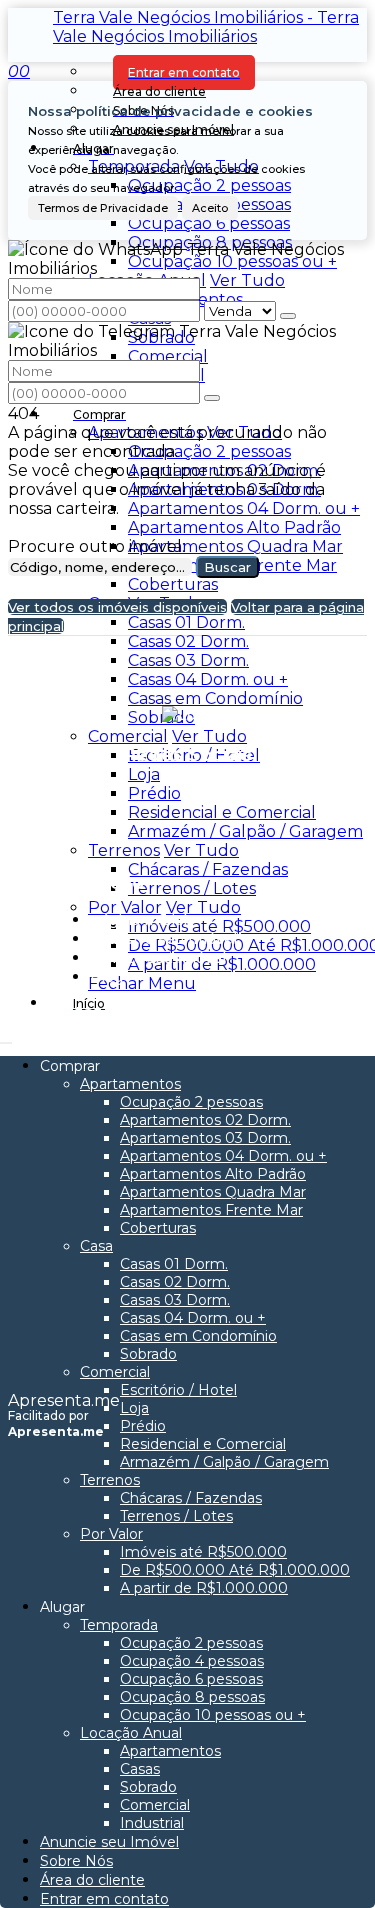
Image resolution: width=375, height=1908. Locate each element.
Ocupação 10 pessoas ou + (232, 261)
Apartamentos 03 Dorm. (224, 489)
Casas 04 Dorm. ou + (208, 679)
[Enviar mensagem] (288, 316)
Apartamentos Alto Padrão (234, 527)
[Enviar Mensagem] (212, 398)
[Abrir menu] (6, 1037)
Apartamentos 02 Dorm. (224, 470)
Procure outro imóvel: (96, 546)
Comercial (168, 356)
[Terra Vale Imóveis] (187, 800)
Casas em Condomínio (215, 698)
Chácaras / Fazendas (208, 869)
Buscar (227, 567)
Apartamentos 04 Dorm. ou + (244, 508)
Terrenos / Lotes (192, 888)
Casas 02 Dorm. (188, 641)
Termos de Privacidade (103, 208)
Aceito (210, 208)
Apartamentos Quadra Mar (235, 546)
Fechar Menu (142, 983)
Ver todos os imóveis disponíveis (117, 607)
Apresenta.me (64, 1400)
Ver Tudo (247, 280)
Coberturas (173, 584)
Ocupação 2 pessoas (209, 185)
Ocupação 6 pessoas (209, 223)
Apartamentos (145, 432)
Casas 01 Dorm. (186, 622)
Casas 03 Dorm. (188, 660)
